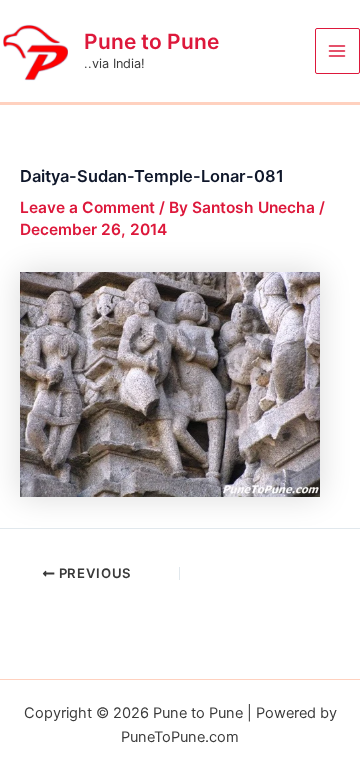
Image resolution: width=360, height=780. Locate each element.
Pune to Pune (151, 41)
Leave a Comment (87, 207)
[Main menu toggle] (337, 50)
